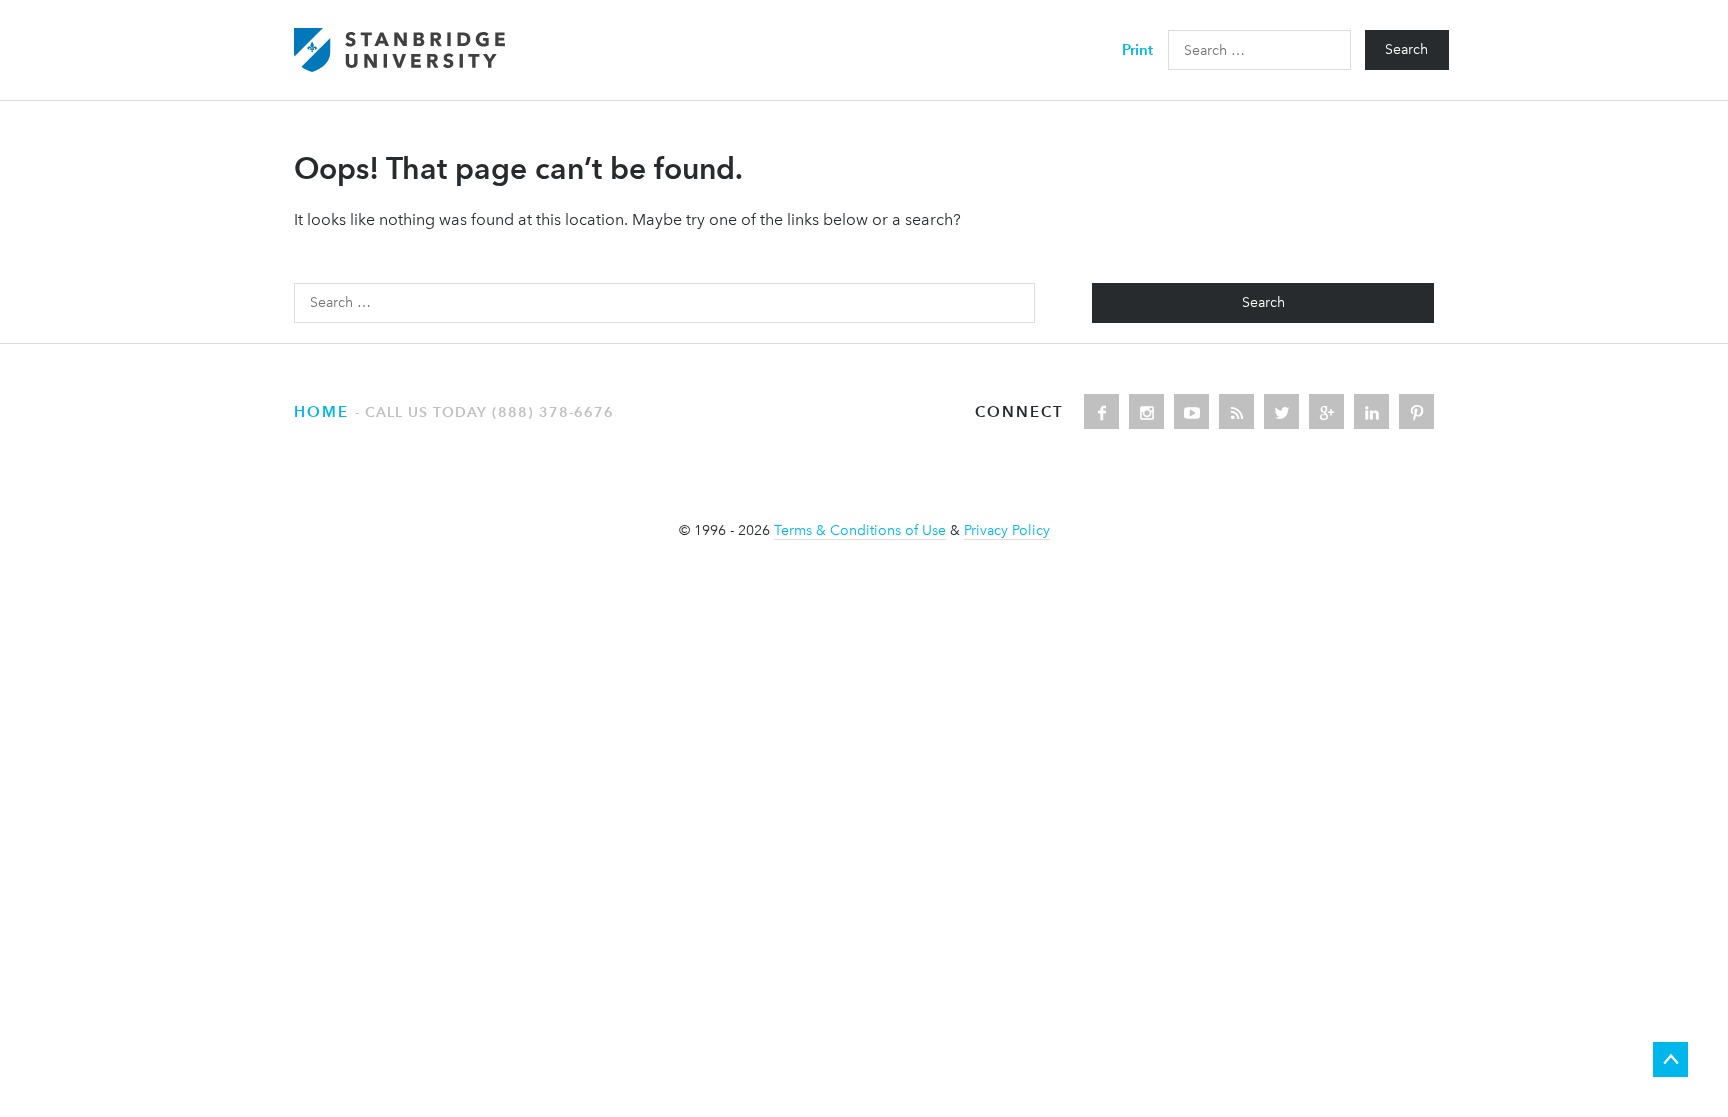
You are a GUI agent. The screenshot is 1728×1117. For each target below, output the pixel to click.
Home (321, 411)
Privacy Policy (1007, 530)
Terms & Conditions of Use (860, 530)
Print (1137, 49)
